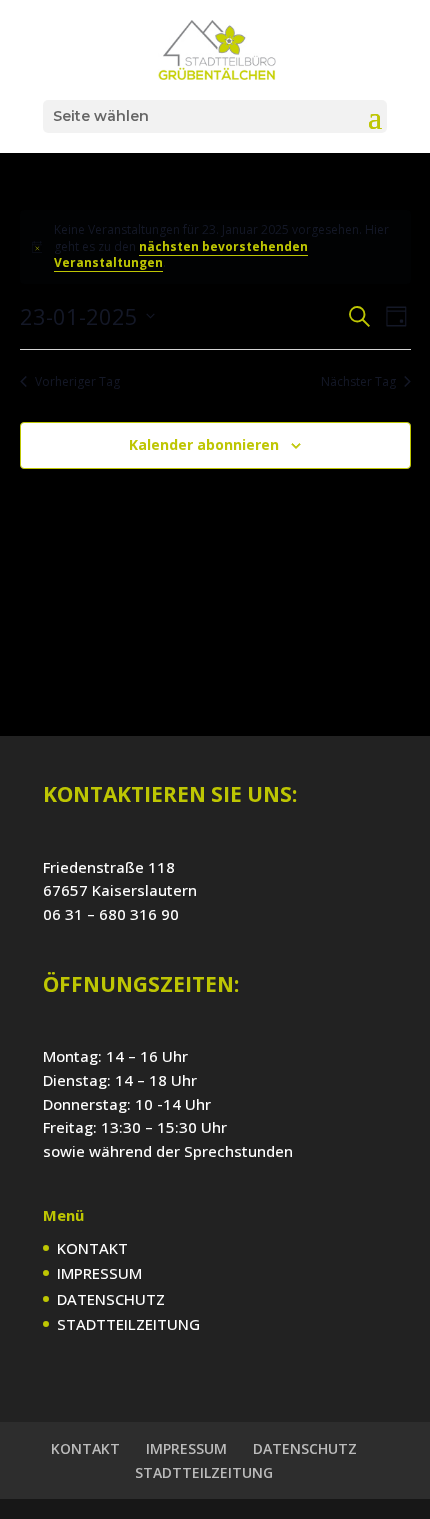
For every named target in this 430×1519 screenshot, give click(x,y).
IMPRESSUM (99, 1273)
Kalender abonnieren (204, 444)
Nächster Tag (358, 382)
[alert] (215, 247)
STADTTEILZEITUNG (128, 1324)
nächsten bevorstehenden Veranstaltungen (181, 255)
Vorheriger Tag (77, 382)
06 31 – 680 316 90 (111, 914)
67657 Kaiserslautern (120, 890)
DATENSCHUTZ (111, 1299)
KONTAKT (92, 1248)
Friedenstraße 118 (109, 867)
